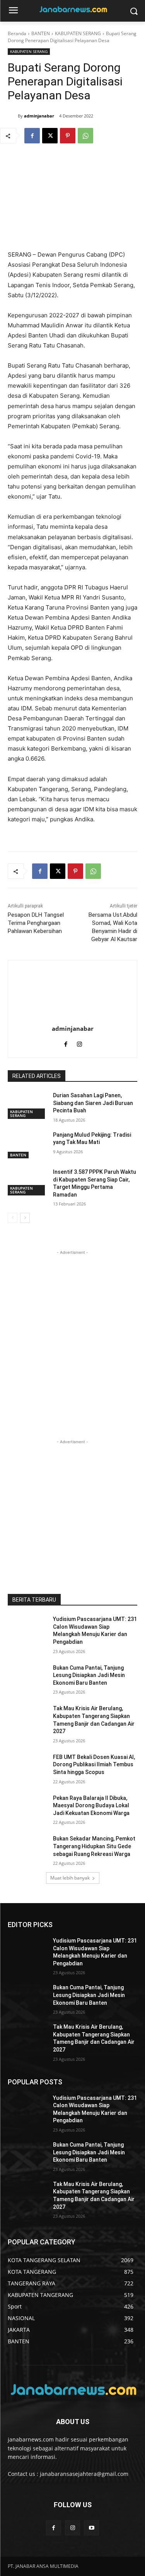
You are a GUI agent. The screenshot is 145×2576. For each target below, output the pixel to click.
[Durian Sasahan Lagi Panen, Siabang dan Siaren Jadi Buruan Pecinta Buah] (27, 1105)
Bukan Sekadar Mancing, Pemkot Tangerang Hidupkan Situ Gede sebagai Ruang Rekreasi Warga (94, 1846)
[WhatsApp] (85, 136)
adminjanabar (39, 116)
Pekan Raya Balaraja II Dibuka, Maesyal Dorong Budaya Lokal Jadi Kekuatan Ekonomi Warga (91, 1806)
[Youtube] (91, 2528)
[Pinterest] (68, 136)
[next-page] (25, 1218)
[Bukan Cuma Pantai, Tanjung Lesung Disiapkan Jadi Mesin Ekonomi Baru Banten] (27, 1678)
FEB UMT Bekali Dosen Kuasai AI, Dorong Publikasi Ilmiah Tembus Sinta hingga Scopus (94, 1765)
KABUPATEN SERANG (78, 33)
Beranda (17, 33)
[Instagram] (79, 1043)
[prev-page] (13, 1218)
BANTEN (41, 33)
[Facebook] (32, 136)
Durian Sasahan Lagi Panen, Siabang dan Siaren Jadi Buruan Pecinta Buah (93, 1103)
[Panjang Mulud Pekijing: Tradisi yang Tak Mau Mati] (27, 1145)
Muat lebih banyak (70, 1878)
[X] (50, 136)
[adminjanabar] (13, 116)
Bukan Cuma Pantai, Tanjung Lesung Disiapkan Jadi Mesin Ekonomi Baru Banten (89, 1675)
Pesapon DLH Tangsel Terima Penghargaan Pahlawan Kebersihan (36, 923)
